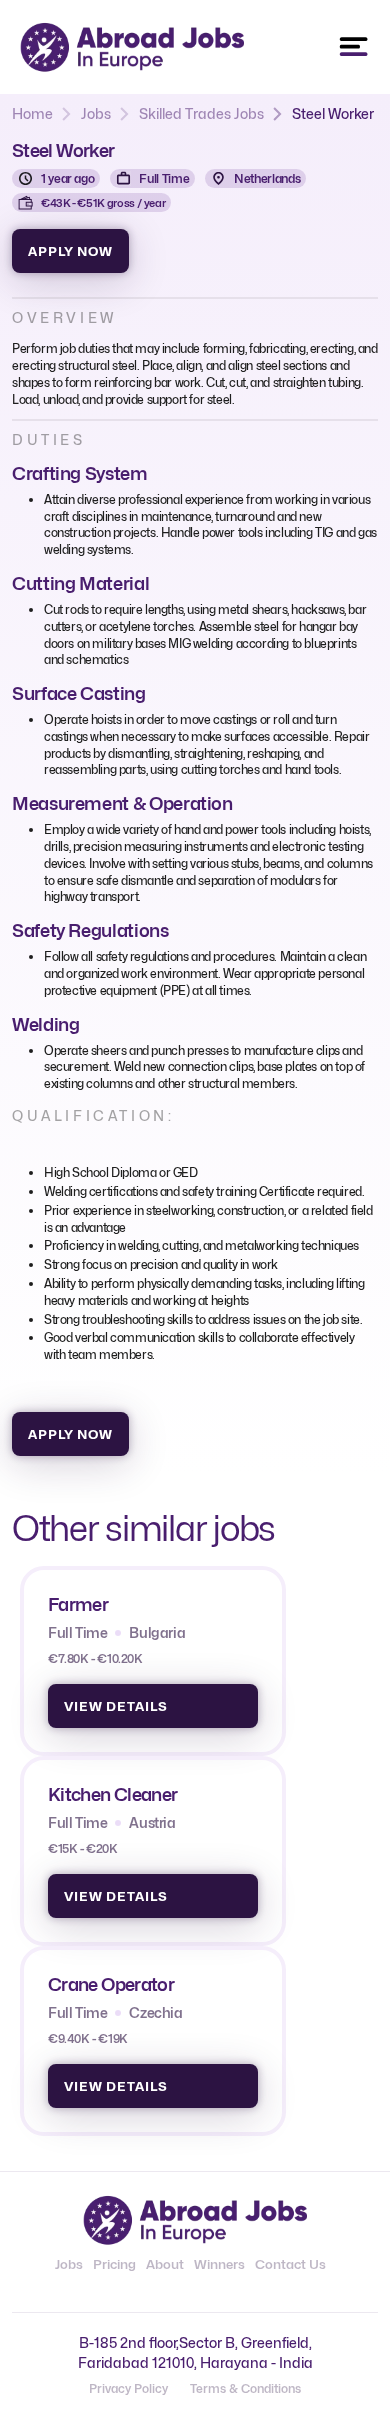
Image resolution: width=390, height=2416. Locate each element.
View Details (116, 1706)
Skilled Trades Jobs (201, 113)
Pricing (114, 2264)
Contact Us (290, 2264)
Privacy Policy (128, 2388)
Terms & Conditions (245, 2388)
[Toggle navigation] (354, 47)
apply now (70, 251)
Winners (219, 2264)
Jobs (96, 113)
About (165, 2264)
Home (32, 113)
